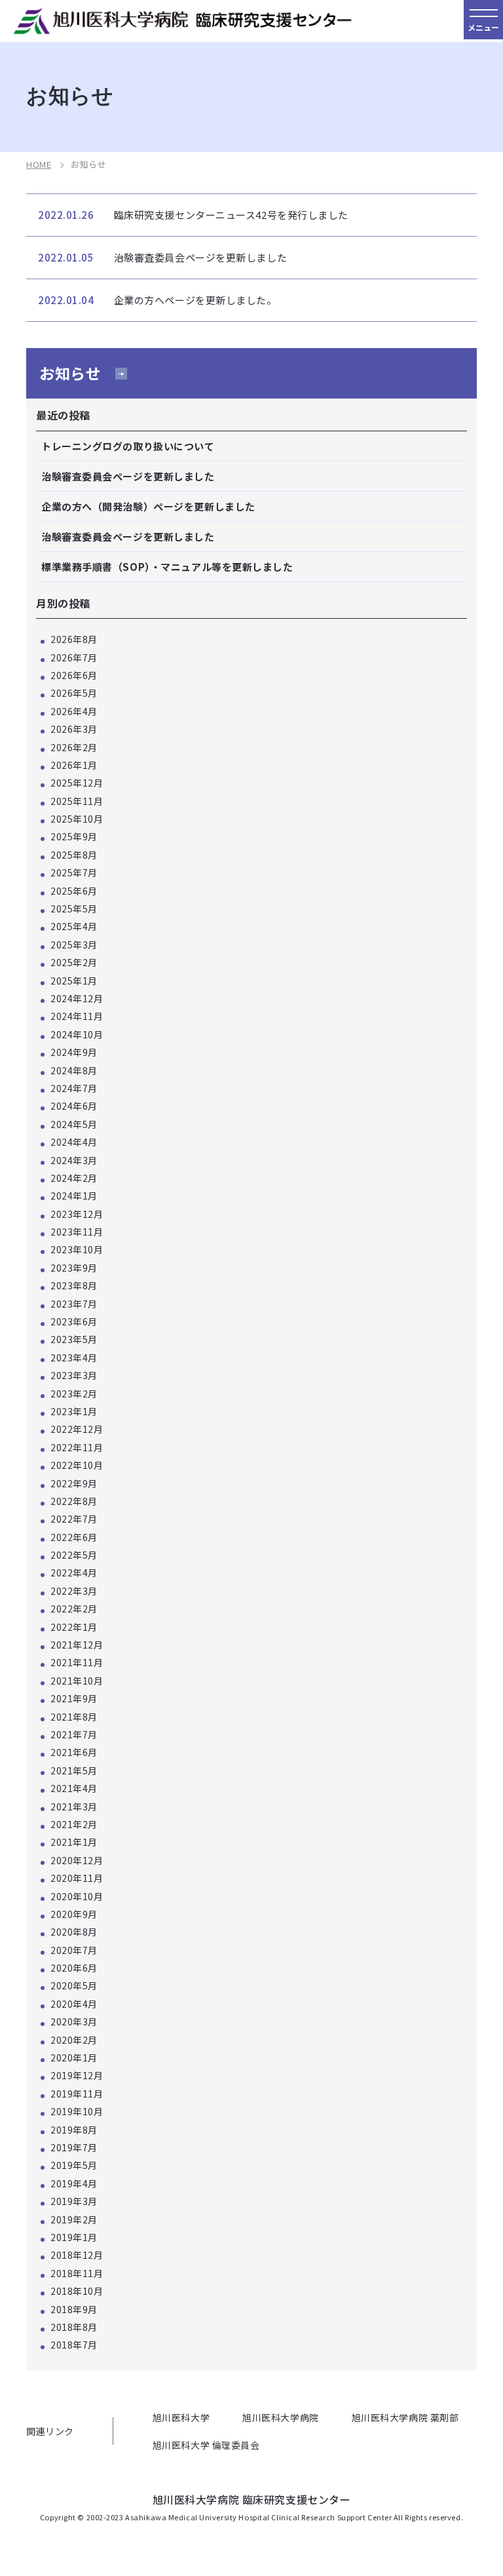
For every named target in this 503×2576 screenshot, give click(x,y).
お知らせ (70, 373)
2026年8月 (74, 639)
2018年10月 (77, 2291)
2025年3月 (74, 945)
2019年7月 (74, 2147)
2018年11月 (77, 2273)
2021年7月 (74, 1734)
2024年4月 (74, 1142)
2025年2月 (74, 962)
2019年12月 (77, 2075)
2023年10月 (77, 1249)
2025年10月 (77, 819)
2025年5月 (74, 908)
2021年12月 (77, 1645)
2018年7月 (74, 2345)
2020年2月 (74, 2040)
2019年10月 (77, 2111)
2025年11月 (77, 801)
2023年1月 (74, 1411)
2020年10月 (77, 1896)
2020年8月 (74, 1932)
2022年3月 (74, 1591)
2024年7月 (74, 1088)
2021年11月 (77, 1662)
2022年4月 (74, 1572)
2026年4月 (74, 711)
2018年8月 (74, 2327)
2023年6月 (74, 1321)
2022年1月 (74, 1627)
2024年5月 (74, 1124)
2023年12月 (77, 1214)
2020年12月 (77, 1860)
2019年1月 (74, 2237)
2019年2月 (74, 2219)
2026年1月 (74, 765)
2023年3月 (74, 1375)
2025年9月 (74, 836)
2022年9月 (74, 1483)
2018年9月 (74, 2309)
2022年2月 (74, 1609)
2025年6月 (74, 891)
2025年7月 (74, 872)
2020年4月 (74, 2004)
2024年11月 (77, 1016)
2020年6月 (74, 1968)
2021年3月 (74, 1806)
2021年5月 (74, 1770)
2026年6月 (74, 675)
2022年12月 (77, 1429)
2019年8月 (74, 2130)
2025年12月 (77, 783)
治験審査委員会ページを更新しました (128, 476)
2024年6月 (74, 1106)
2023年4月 (74, 1357)
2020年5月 (74, 1985)
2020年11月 (77, 1878)
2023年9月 (74, 1268)
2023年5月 (74, 1339)
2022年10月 (77, 1465)
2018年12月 (77, 2255)
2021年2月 (74, 1824)
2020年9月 (74, 1914)
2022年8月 (74, 1501)
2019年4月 (74, 2183)
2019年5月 (74, 2165)
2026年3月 (74, 729)
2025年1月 (74, 981)
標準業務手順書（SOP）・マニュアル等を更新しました (167, 567)
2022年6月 (74, 1537)
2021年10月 (77, 1681)
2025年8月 (74, 855)
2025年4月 (74, 926)
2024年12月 (77, 998)
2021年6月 (74, 1752)
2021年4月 (74, 1788)
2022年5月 (74, 1555)
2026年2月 (74, 747)
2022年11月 (77, 1447)
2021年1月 (74, 1842)
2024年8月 (74, 1070)
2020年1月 (74, 2058)
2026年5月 (74, 693)
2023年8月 (74, 1285)
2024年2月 (74, 1178)
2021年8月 (74, 1717)
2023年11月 (77, 1232)
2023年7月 (74, 1304)
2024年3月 (74, 1160)
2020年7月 (74, 1950)
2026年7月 (74, 657)
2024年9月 (74, 1052)
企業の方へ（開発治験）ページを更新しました (148, 506)
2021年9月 (74, 1698)
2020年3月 (74, 2021)
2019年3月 (74, 2201)
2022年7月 (74, 1519)
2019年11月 (77, 2094)
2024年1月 (74, 1196)
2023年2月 (74, 1394)
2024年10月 (77, 1034)
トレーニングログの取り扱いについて (128, 446)
